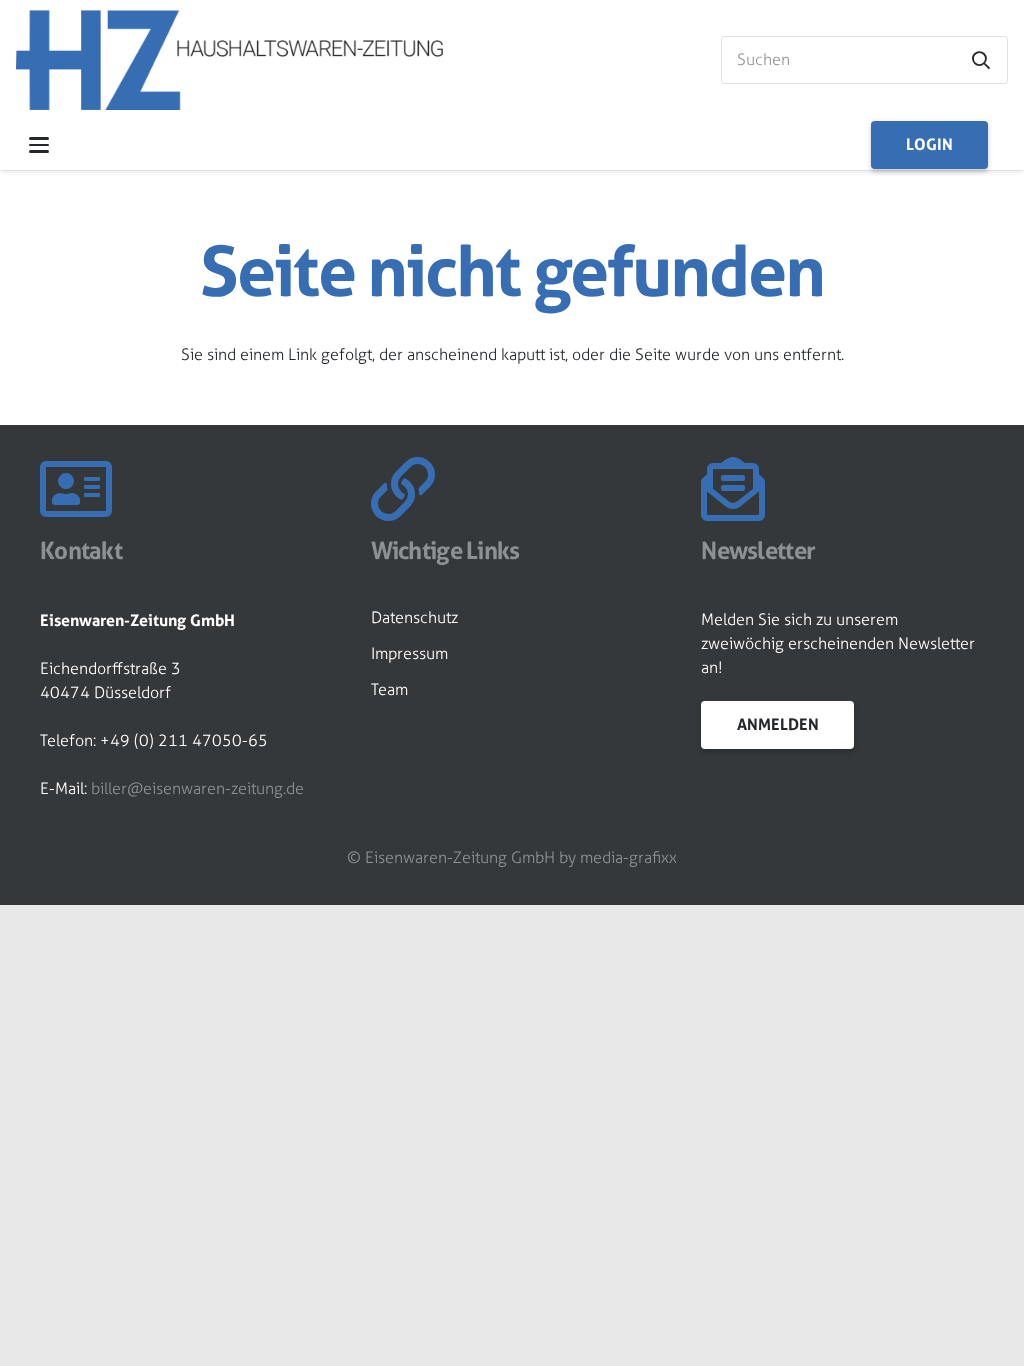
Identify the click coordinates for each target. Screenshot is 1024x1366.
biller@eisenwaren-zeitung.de (197, 788)
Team (389, 689)
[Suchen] (981, 60)
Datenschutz (414, 617)
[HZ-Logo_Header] (229, 60)
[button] (39, 145)
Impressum (409, 653)
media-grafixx (628, 857)
